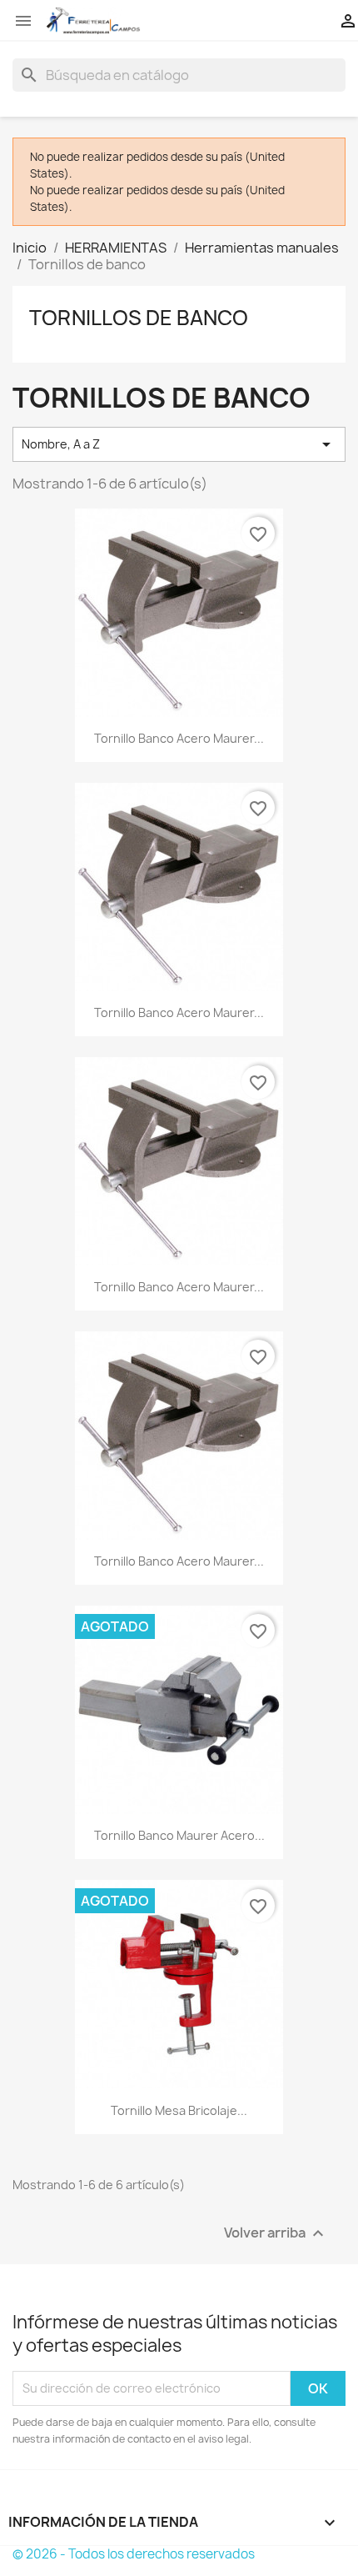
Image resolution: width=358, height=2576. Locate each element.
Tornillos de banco (139, 318)
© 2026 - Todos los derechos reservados (134, 2554)
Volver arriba (276, 2233)
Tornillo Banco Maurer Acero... (179, 1835)
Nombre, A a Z (179, 444)
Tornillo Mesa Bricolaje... (179, 2110)
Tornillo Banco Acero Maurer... (179, 738)
